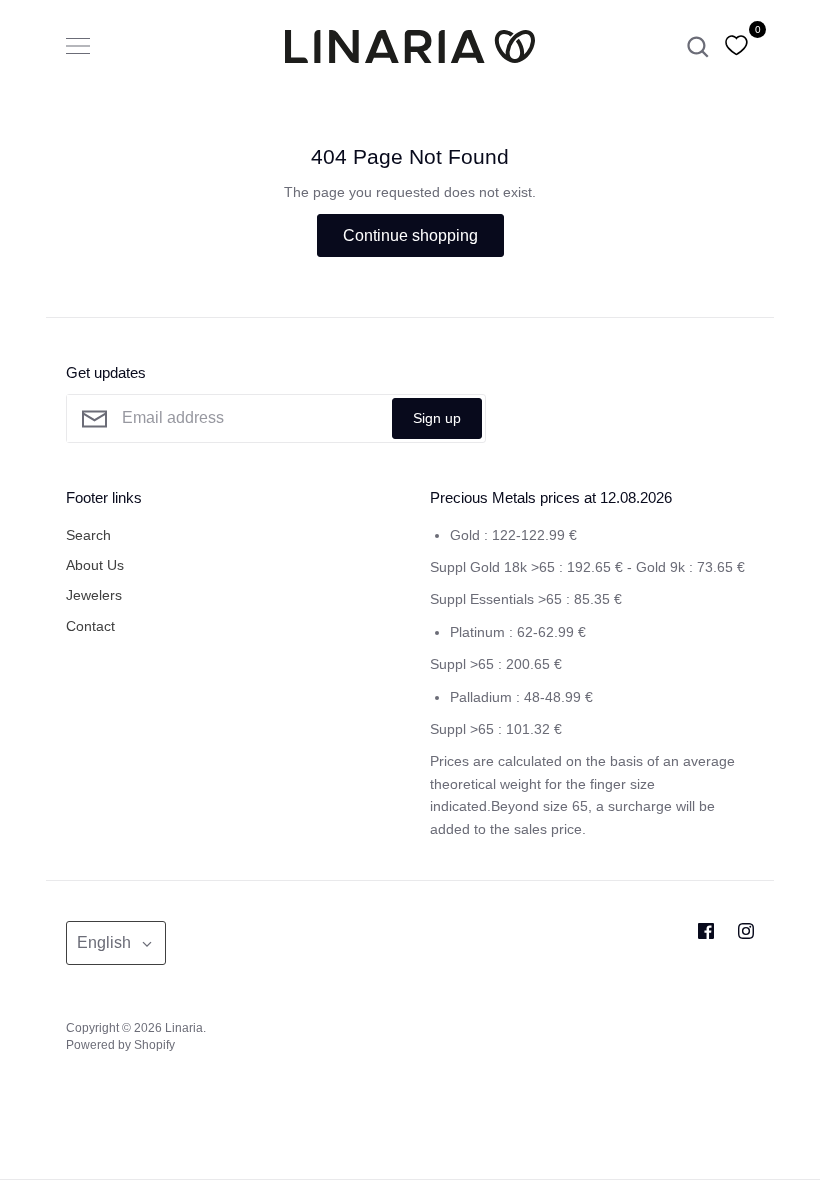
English (104, 942)
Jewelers (94, 595)
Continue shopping (410, 235)
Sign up (437, 418)
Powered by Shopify (120, 1045)
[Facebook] (706, 931)
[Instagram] (746, 931)
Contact (90, 626)
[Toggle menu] (78, 46)
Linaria (184, 1028)
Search (88, 535)
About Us (95, 565)
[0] (736, 46)
